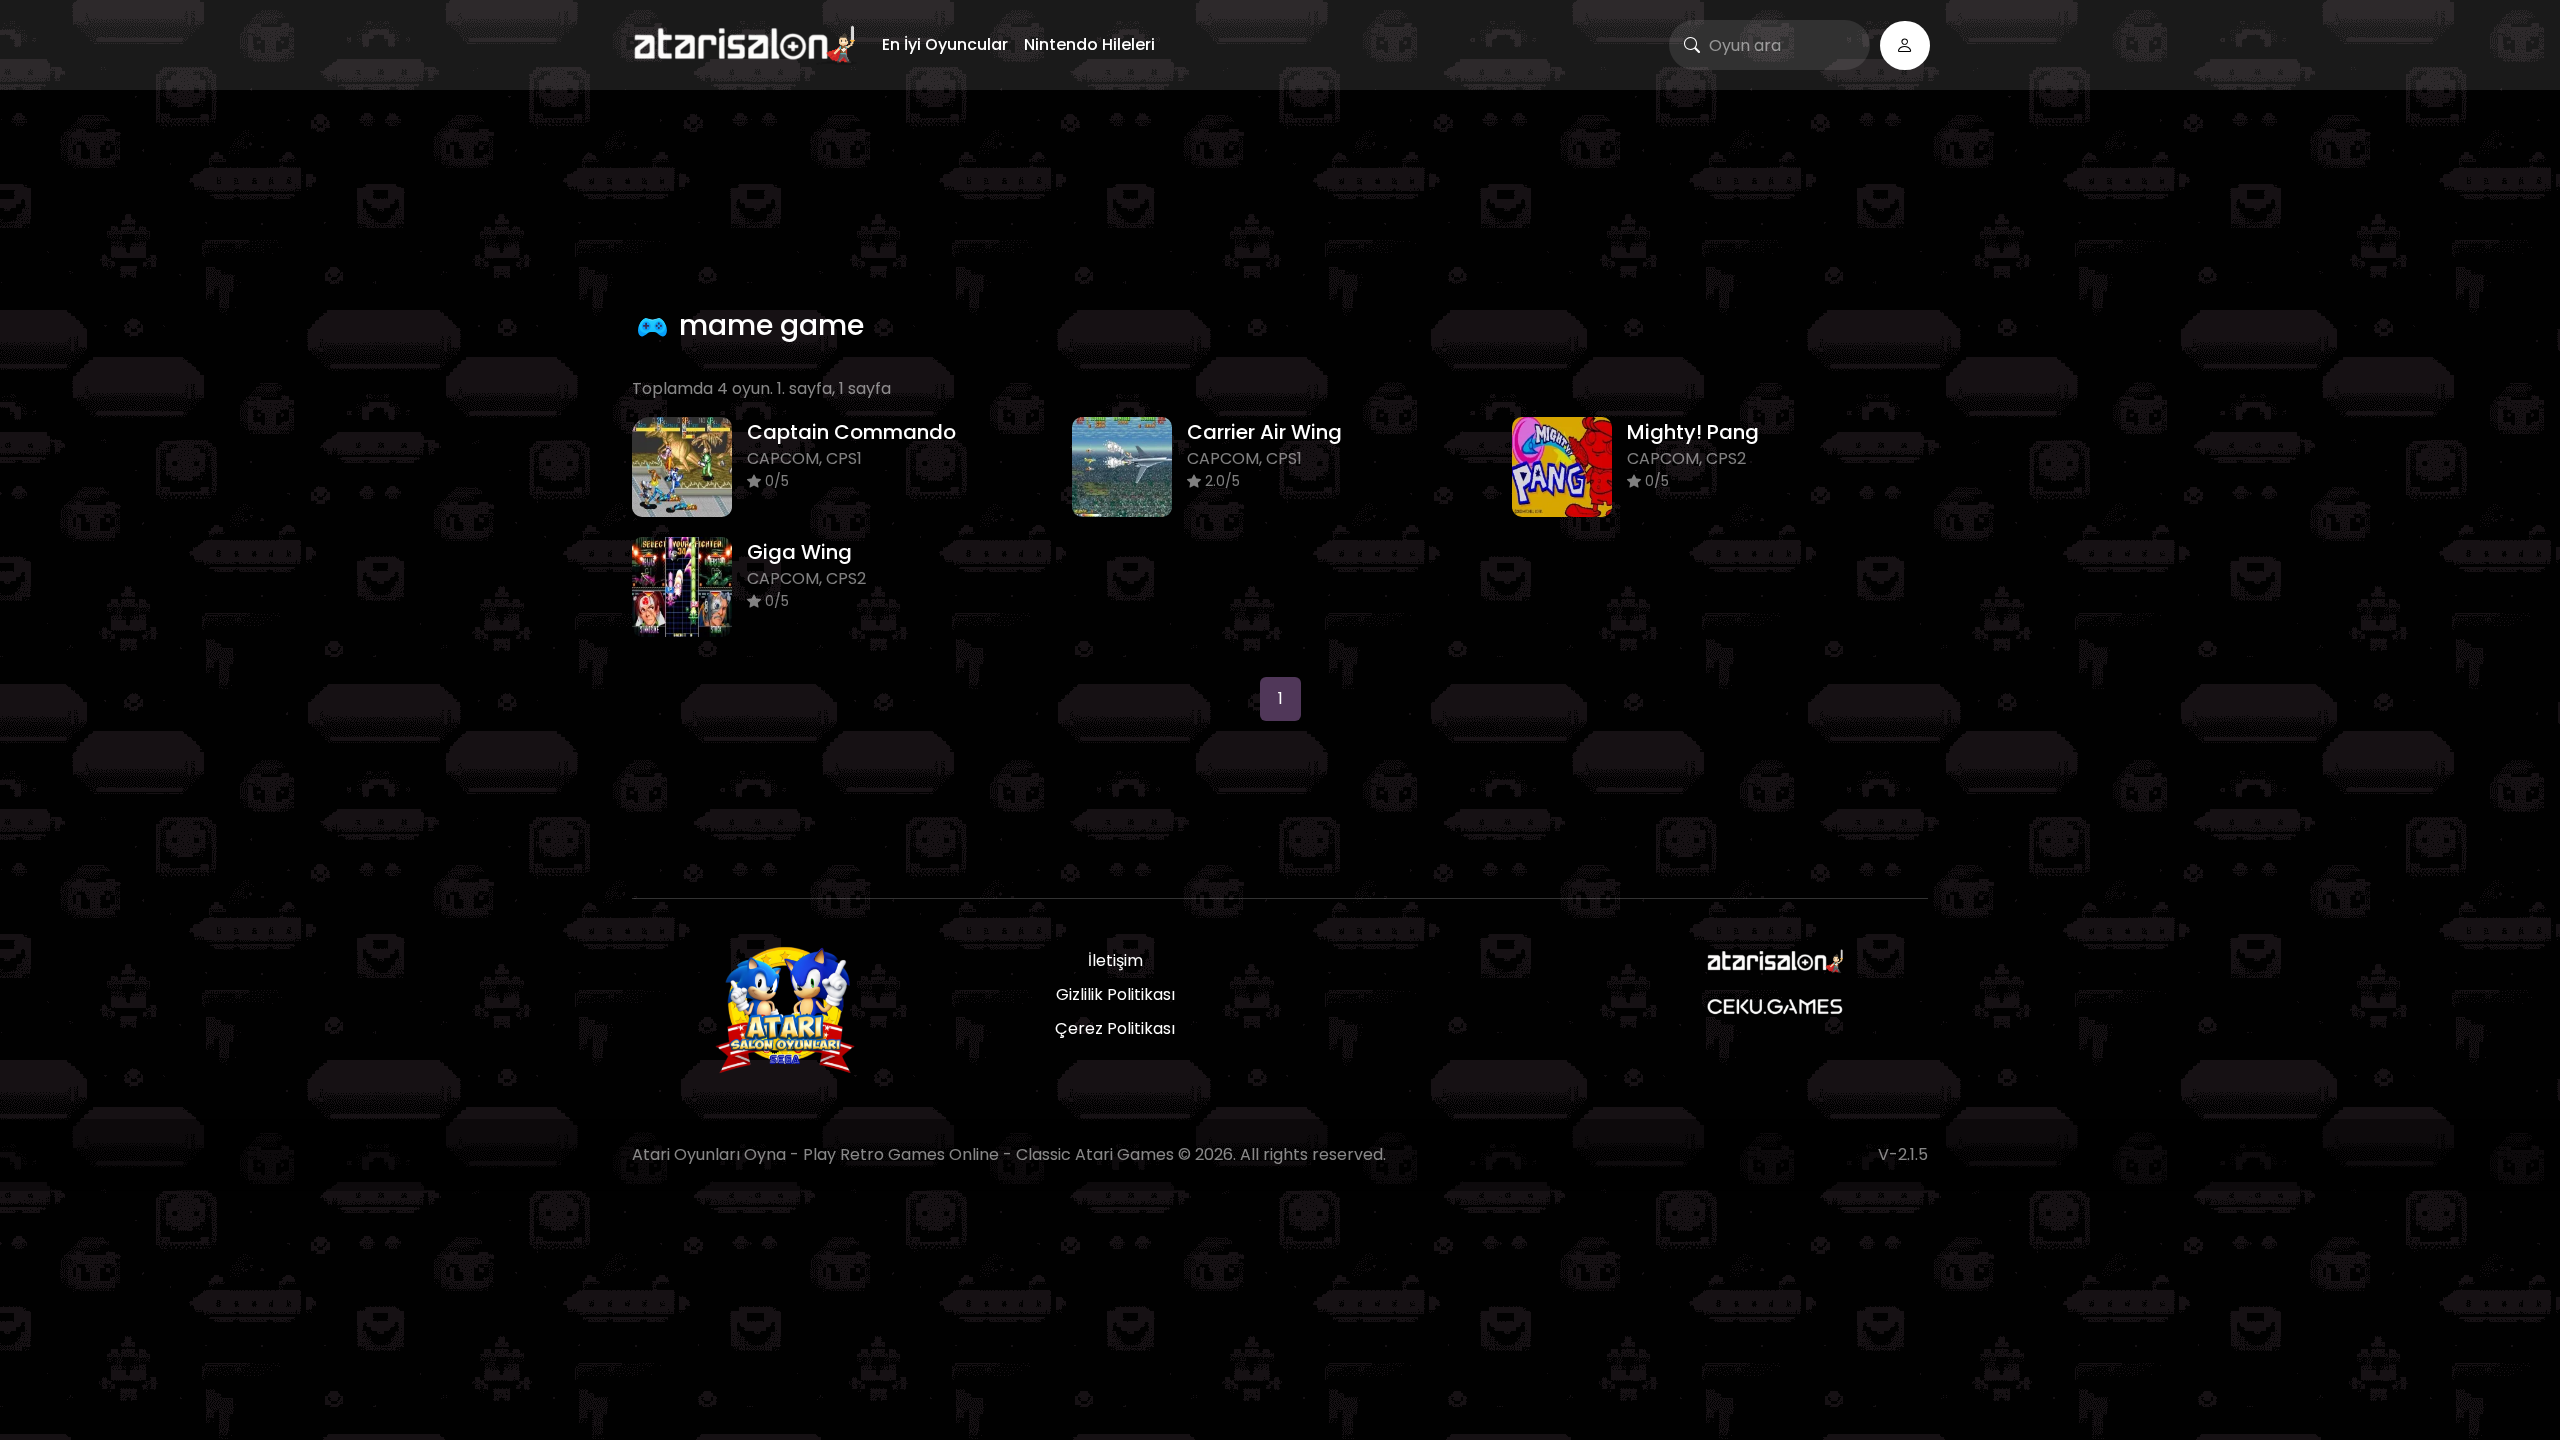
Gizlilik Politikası (1115, 994)
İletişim (1115, 960)
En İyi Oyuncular (945, 44)
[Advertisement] (1280, 195)
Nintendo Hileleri (1089, 44)
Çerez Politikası (1115, 1028)
